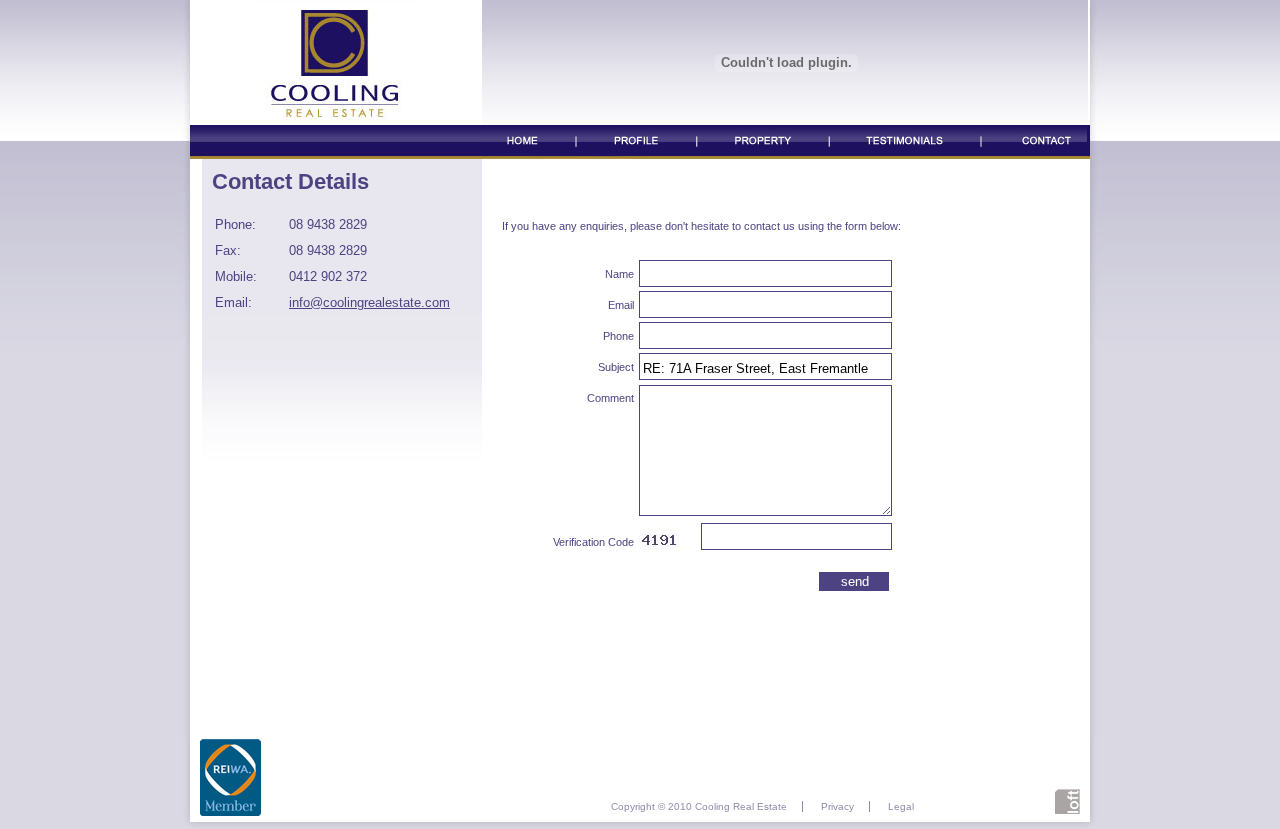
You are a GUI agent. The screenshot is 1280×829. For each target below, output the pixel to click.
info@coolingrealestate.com (369, 302)
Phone (618, 336)
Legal (901, 806)
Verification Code (593, 542)
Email (621, 305)
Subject (616, 367)
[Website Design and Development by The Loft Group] (1067, 808)
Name (619, 274)
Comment (610, 398)
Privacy (837, 806)
